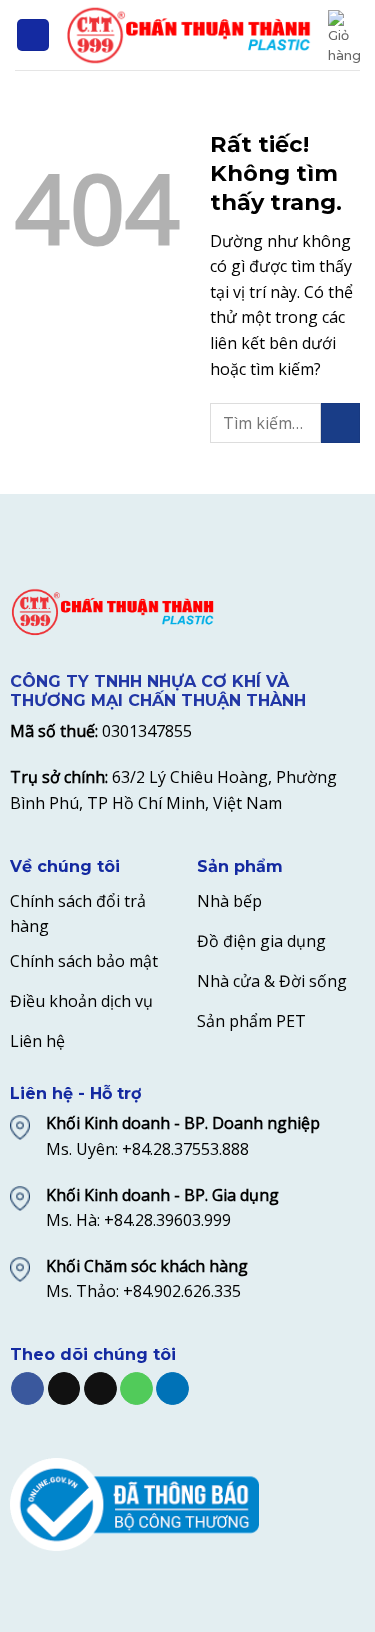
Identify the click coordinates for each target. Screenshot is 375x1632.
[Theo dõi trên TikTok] (64, 1389)
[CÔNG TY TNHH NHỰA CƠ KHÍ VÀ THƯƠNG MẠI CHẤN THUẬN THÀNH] (189, 35)
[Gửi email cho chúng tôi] (100, 1389)
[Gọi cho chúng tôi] (136, 1389)
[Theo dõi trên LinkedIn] (172, 1389)
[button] (33, 35)
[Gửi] (340, 422)
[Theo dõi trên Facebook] (27, 1389)
